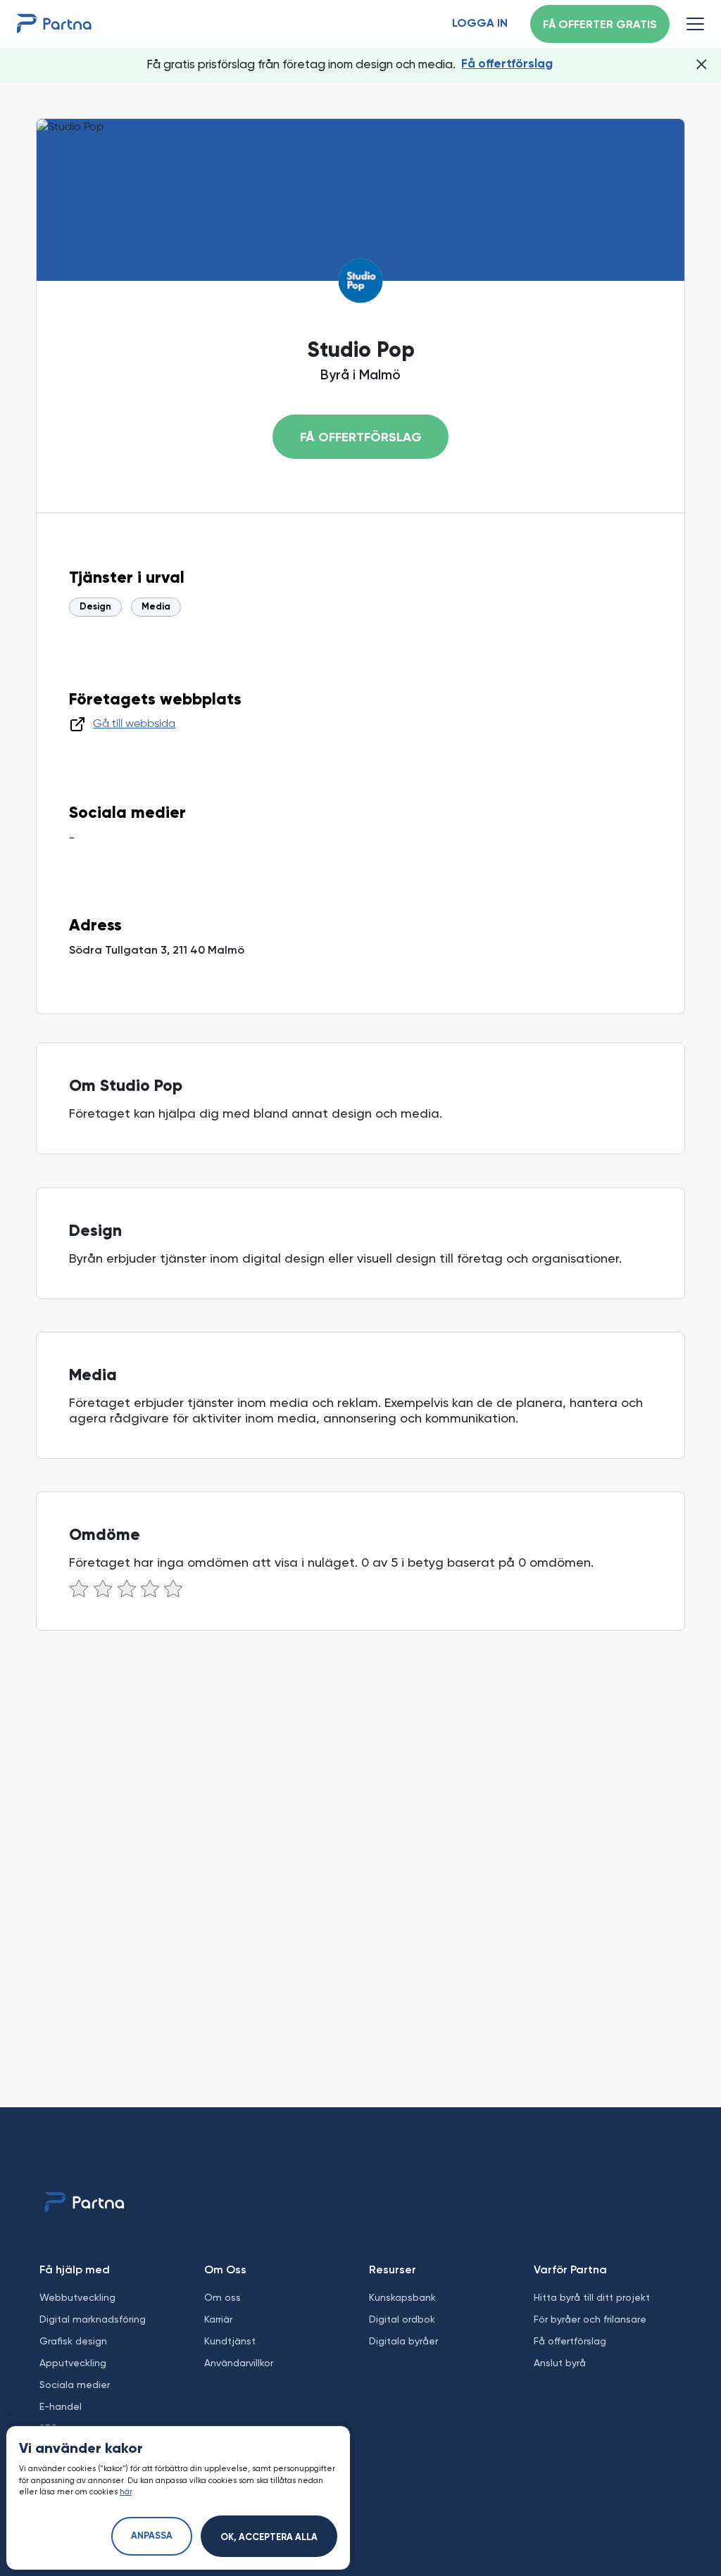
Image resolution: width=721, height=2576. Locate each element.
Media (156, 607)
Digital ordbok (402, 2319)
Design (95, 607)
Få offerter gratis (600, 25)
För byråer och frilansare (590, 2319)
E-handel (61, 2406)
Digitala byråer (403, 2341)
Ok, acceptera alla (269, 2538)
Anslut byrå (560, 2363)
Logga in (480, 24)
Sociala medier (75, 2385)
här (126, 2492)
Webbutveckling (77, 2297)
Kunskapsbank (402, 2297)
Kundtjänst (230, 2341)
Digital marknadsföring (93, 2319)
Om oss (222, 2297)
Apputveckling (73, 2363)
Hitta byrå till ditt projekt (592, 2297)
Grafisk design (73, 2341)
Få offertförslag (507, 64)
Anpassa (152, 2536)
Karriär (218, 2319)
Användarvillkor (239, 2363)
